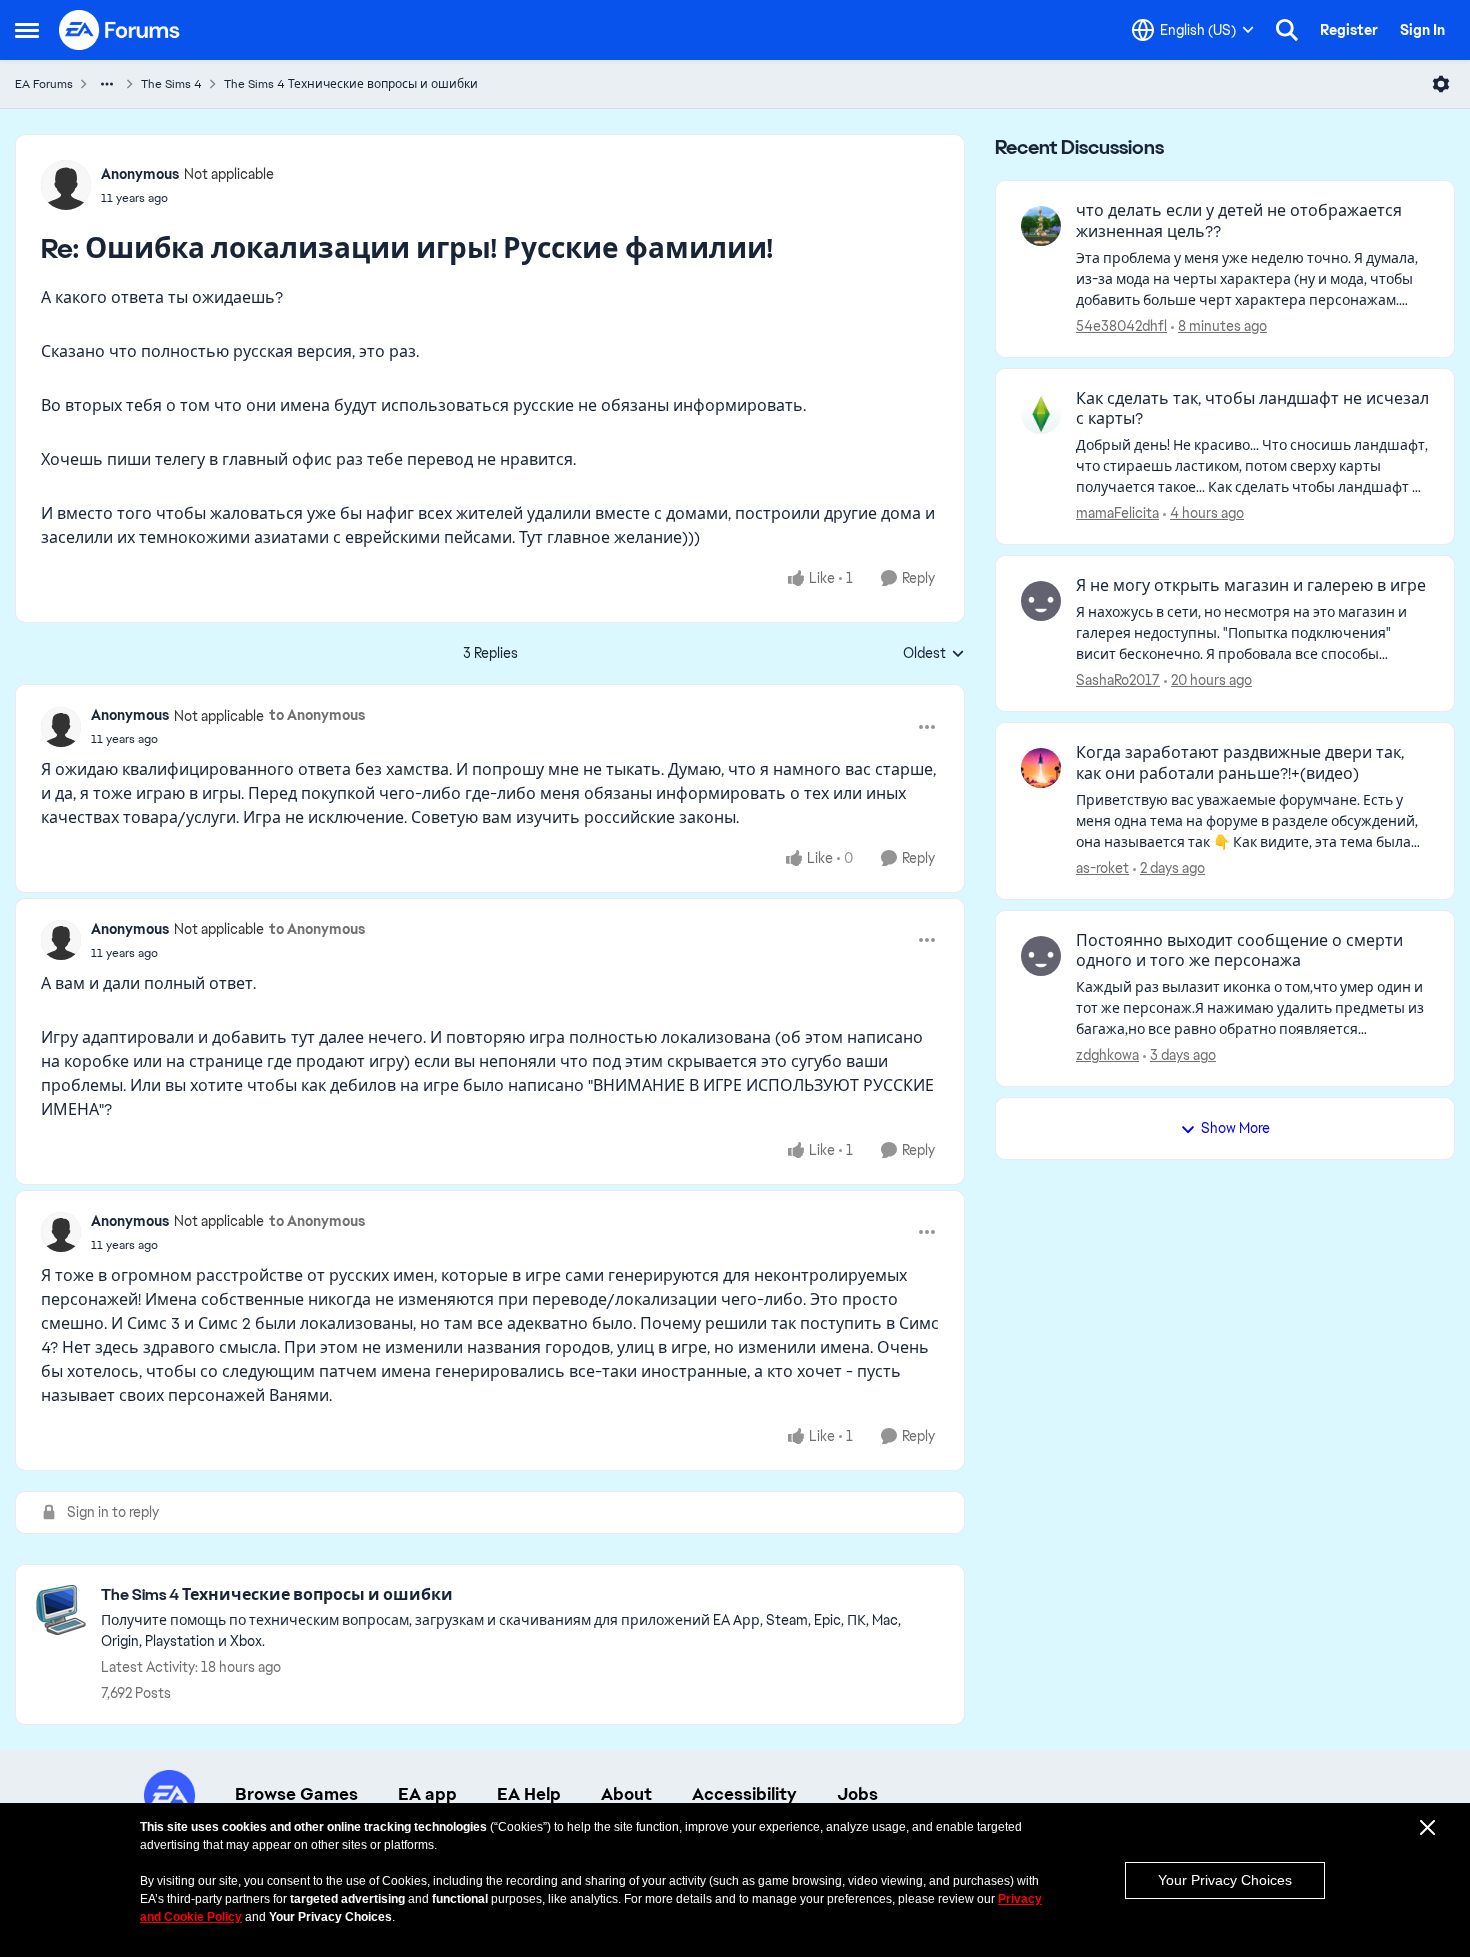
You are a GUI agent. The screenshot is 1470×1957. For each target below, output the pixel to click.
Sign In (1422, 30)
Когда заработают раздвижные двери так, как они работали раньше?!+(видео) (1240, 763)
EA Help (529, 1794)
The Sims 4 (171, 84)
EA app (427, 1794)
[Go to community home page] (120, 30)
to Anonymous (317, 715)
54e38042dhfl (1121, 326)
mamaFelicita (1117, 513)
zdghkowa (1107, 1055)
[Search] (1287, 30)
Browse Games (296, 1794)
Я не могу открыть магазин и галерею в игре (1251, 586)
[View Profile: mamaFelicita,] (1041, 414)
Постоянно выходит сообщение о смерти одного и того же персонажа (1239, 951)
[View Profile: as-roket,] (1041, 768)
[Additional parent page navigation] (107, 84)
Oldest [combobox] (934, 654)
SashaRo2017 (1118, 680)
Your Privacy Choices (1225, 1880)
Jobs (857, 1794)
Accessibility (744, 1794)
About (626, 1794)
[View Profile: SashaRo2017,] (1041, 601)
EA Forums (44, 84)
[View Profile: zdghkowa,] (1041, 956)
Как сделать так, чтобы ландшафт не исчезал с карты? (1252, 409)
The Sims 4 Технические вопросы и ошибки (351, 84)
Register (1349, 30)
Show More (1235, 1128)
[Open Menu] (1441, 84)
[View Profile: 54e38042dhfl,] (1041, 226)
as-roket (1102, 868)
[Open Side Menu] (27, 30)
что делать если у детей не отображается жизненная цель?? (1239, 221)
